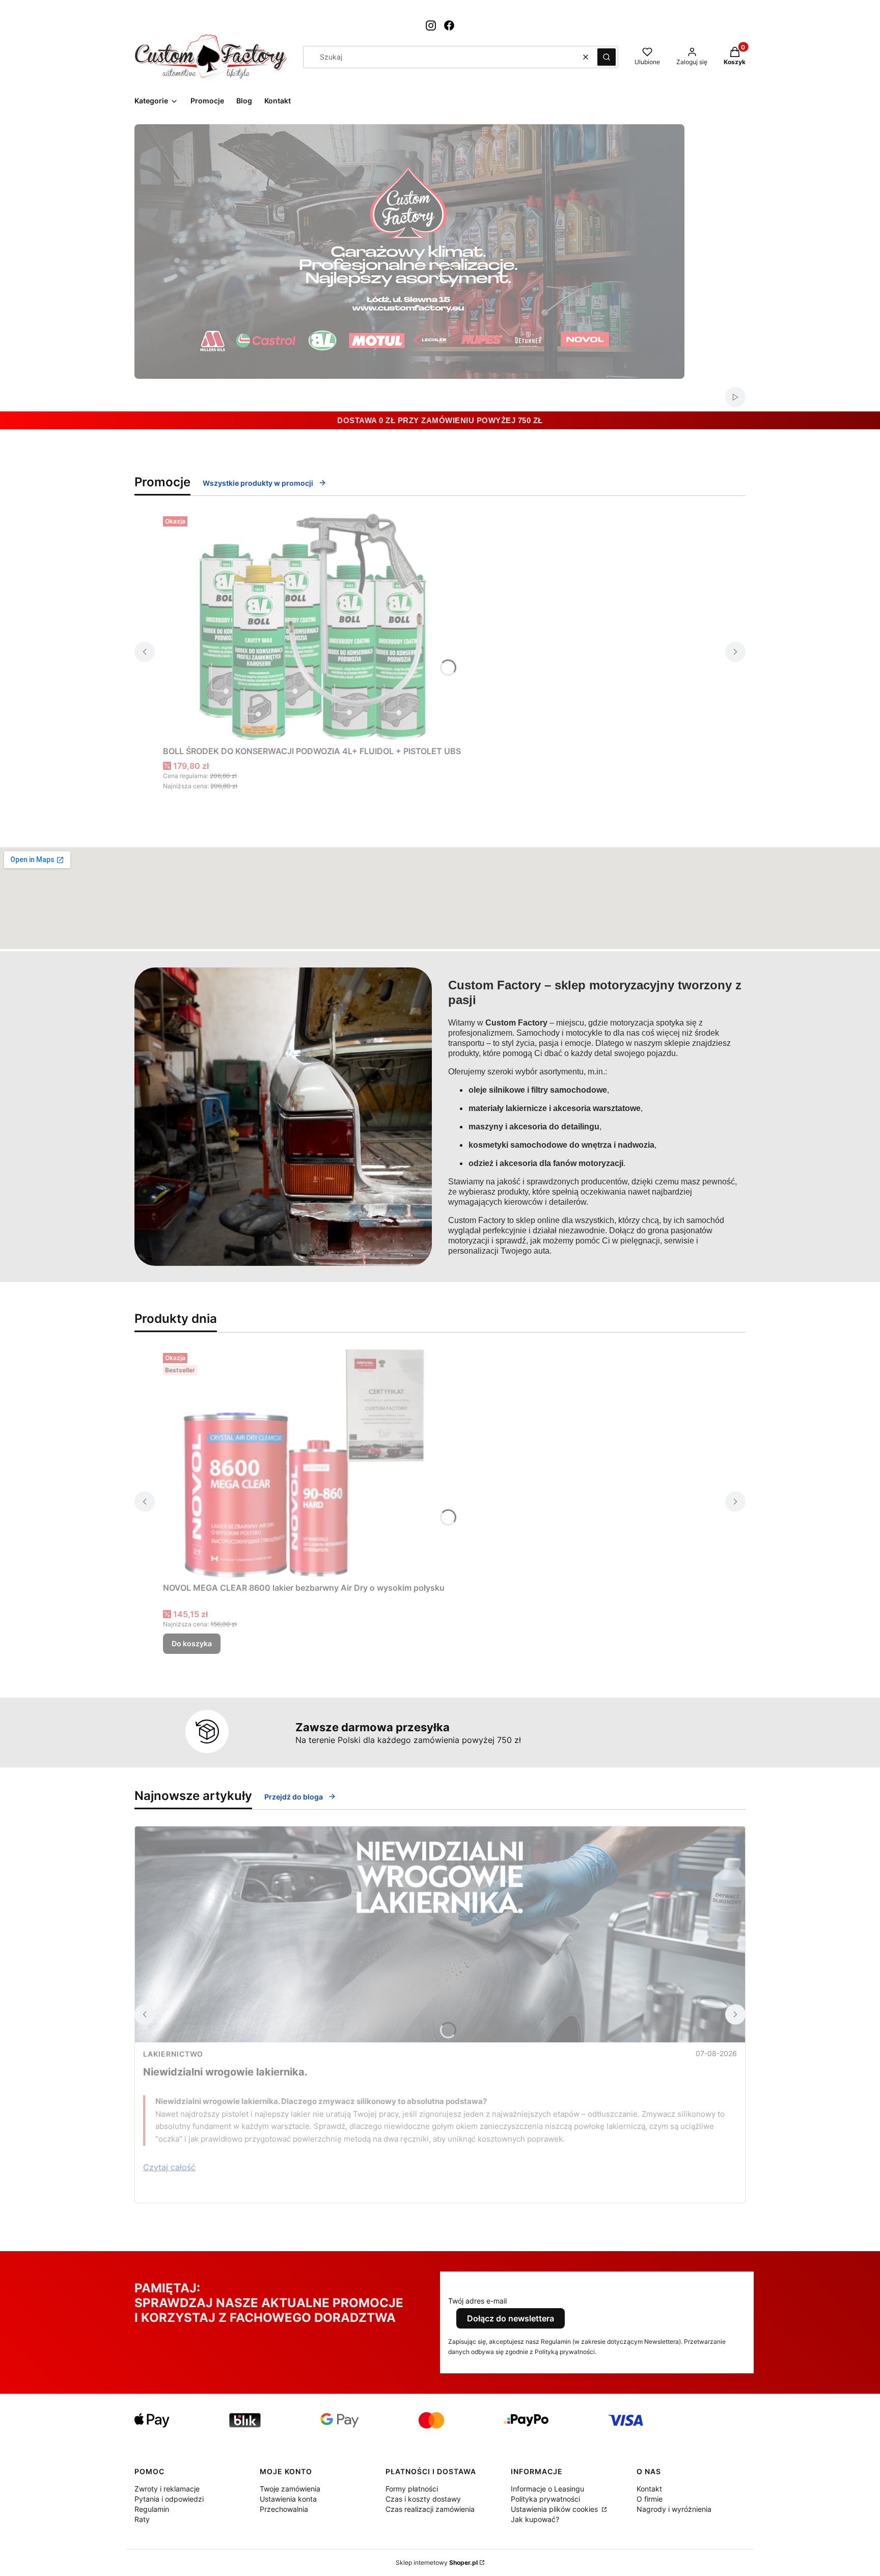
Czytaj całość (169, 2167)
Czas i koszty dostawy (423, 2499)
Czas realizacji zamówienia (430, 2509)
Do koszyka (192, 1643)
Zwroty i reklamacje (167, 2489)
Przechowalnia (284, 2509)
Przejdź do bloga (294, 1797)
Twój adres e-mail (477, 2301)
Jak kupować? (535, 2519)
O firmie (650, 2499)
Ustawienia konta (288, 2499)
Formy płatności (412, 2489)
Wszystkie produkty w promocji (258, 483)
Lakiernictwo (173, 2054)
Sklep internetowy (437, 2563)
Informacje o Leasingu (547, 2489)
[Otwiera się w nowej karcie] (431, 25)
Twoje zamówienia (290, 2489)
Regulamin (152, 2509)
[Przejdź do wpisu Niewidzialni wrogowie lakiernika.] (440, 1934)
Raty (142, 2519)
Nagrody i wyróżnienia (674, 2509)
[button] (607, 57)
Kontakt (649, 2489)
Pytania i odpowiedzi (169, 2499)
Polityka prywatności (545, 2499)
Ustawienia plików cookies (555, 2509)
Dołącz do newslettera (511, 2318)
